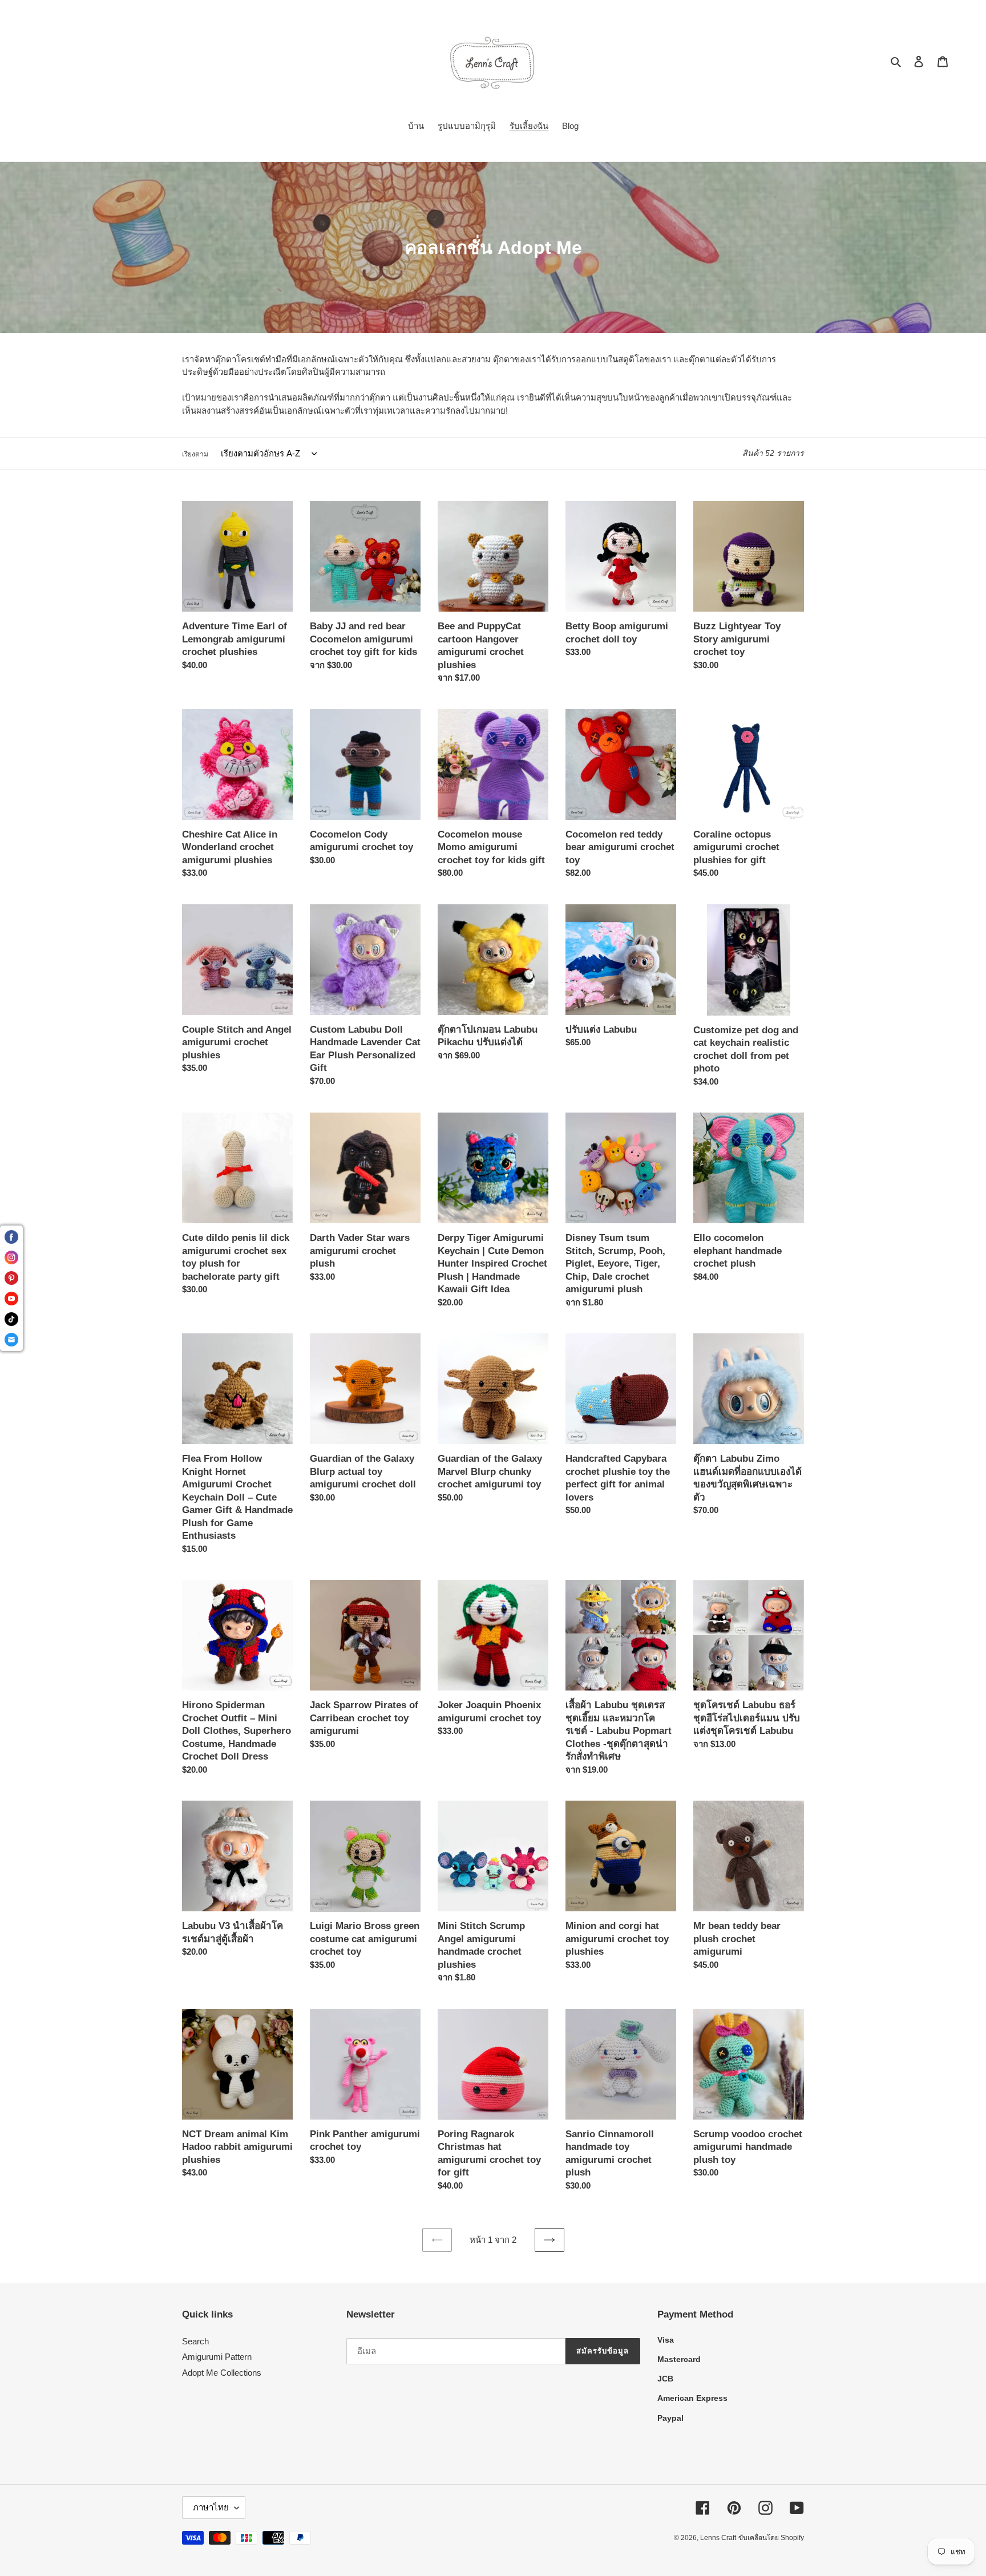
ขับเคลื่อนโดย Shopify (771, 2538)
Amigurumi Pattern (217, 2357)
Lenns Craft (718, 2538)
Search (195, 2341)
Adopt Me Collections (222, 2373)
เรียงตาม (195, 454)
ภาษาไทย (211, 2507)
